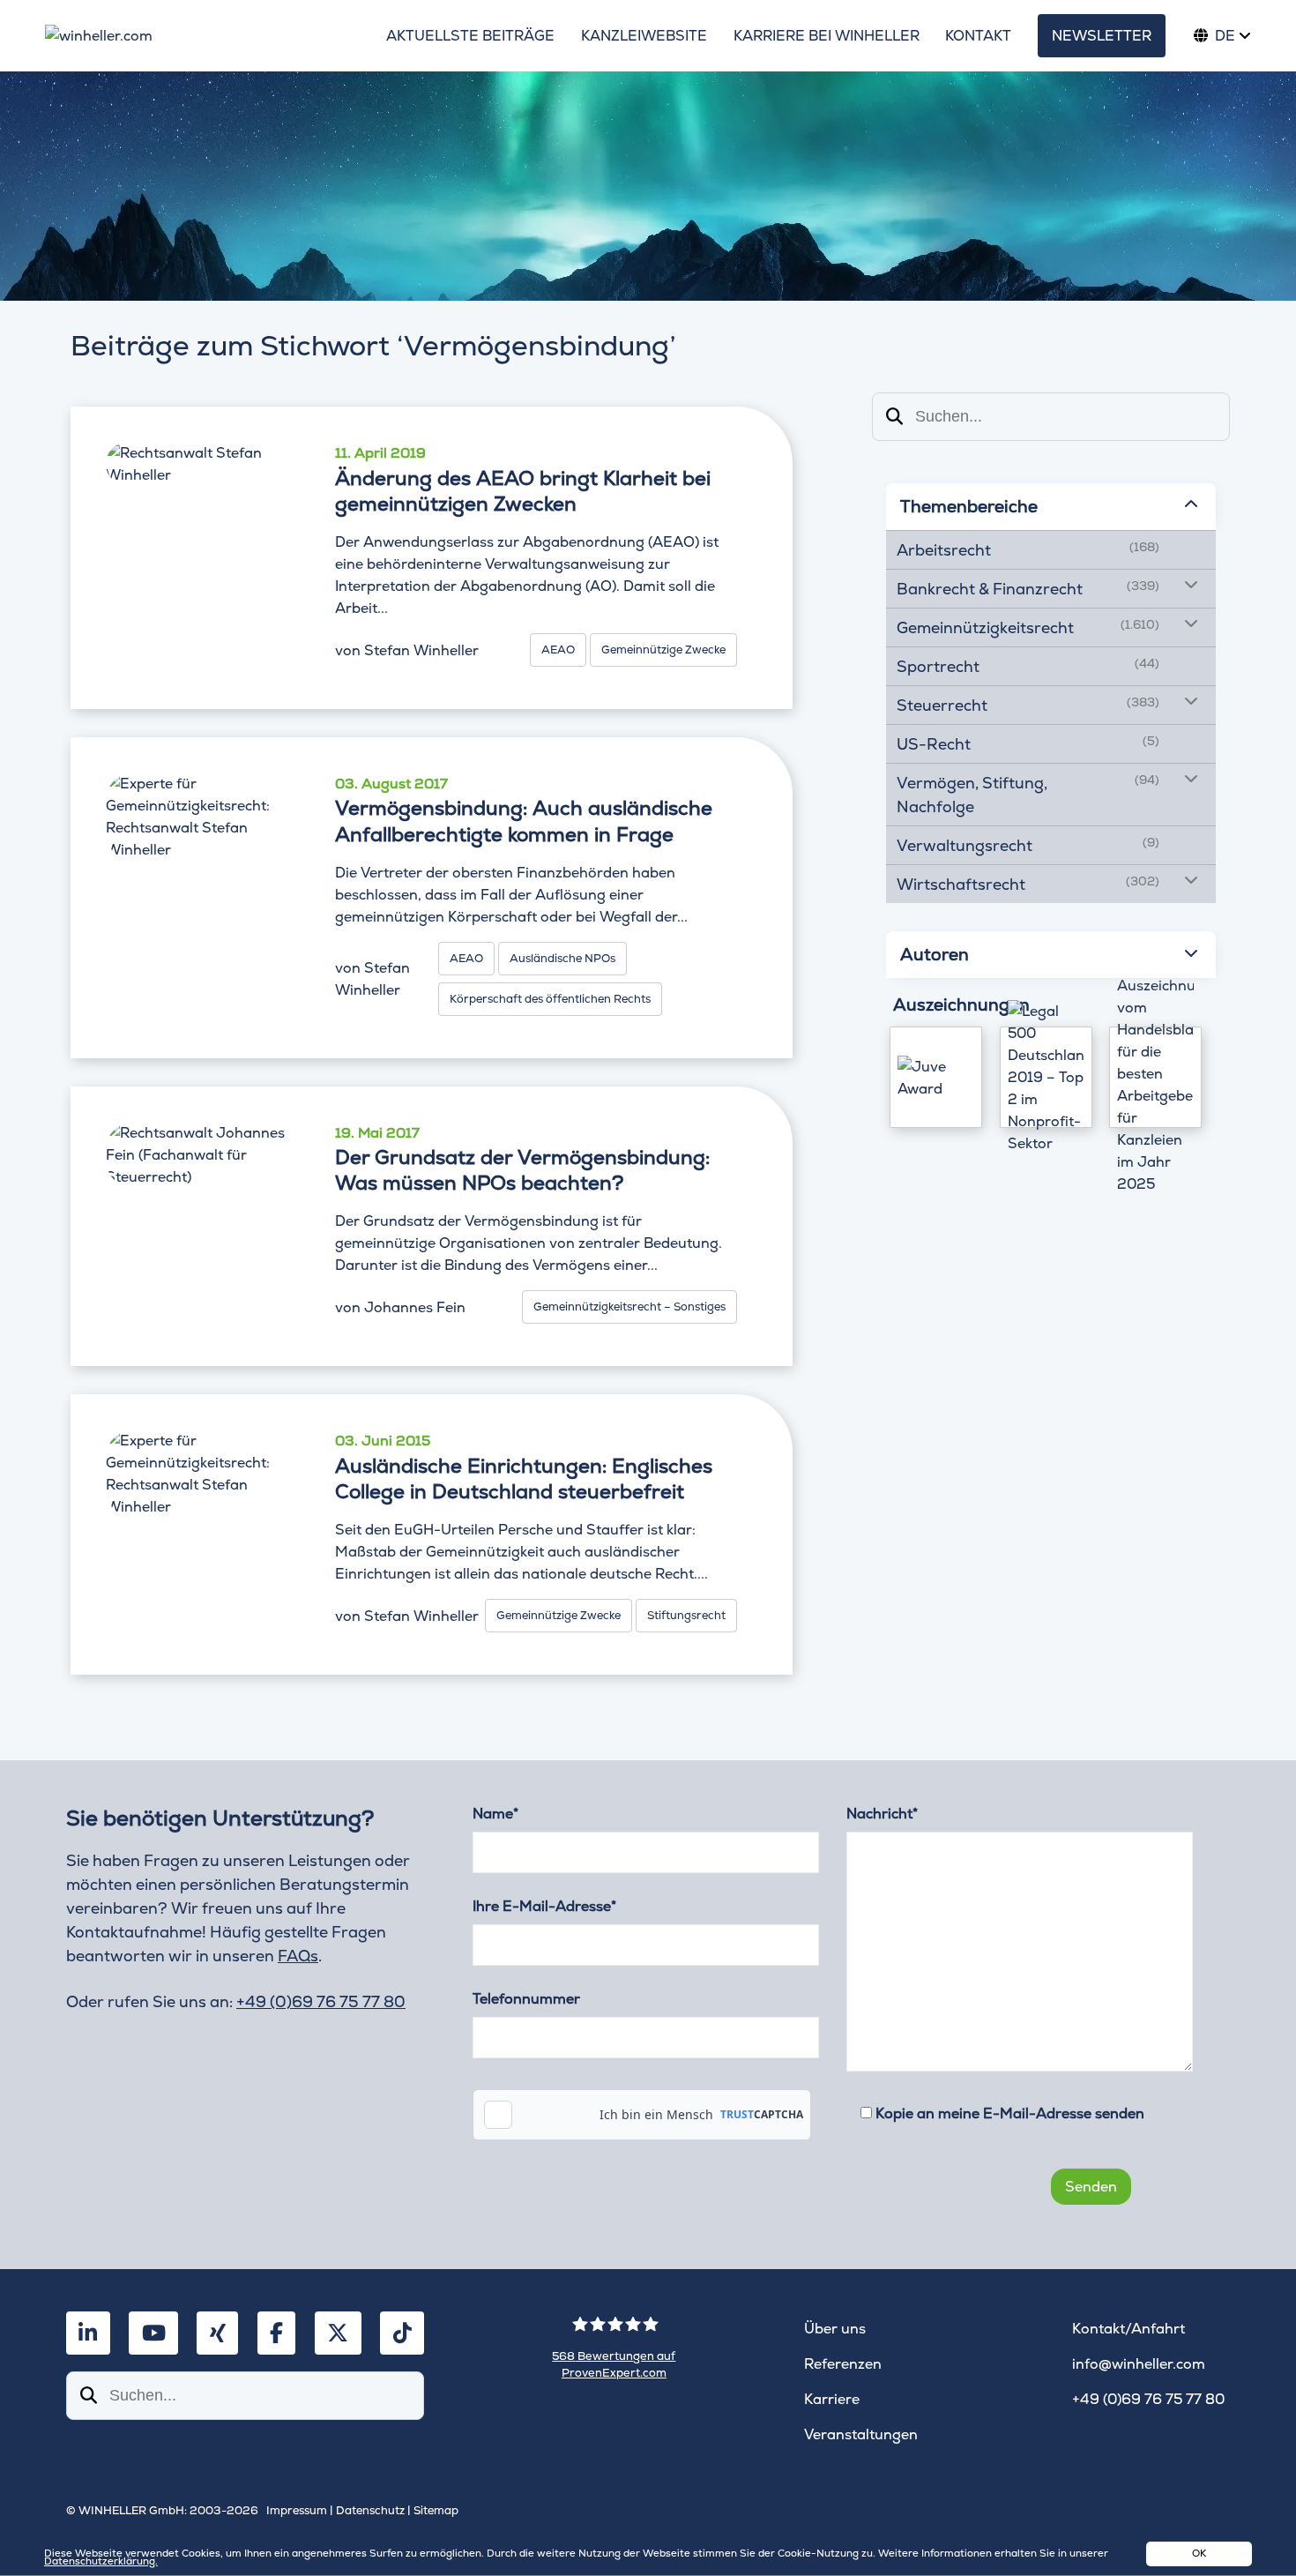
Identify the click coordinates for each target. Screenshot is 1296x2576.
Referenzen (843, 2364)
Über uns (835, 2329)
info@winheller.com (1139, 2364)
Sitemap (436, 2510)
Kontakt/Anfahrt (1128, 2329)
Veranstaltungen (861, 2434)
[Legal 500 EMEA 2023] (1046, 1077)
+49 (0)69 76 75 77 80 (321, 2001)
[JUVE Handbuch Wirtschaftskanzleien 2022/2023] (936, 1077)
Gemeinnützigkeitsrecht (985, 627)
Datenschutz (370, 2510)
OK (1199, 2553)
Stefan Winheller (421, 650)
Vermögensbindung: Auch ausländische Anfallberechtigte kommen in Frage (524, 821)
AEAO (558, 650)
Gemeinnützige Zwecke (663, 650)
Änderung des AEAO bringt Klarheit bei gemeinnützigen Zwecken (523, 491)
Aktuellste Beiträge (470, 36)
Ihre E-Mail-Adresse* (544, 1906)
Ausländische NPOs (562, 958)
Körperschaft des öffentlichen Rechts (550, 999)
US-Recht (934, 744)
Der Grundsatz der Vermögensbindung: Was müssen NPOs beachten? (522, 1170)
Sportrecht (938, 666)
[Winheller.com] (201, 36)
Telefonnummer (526, 1999)
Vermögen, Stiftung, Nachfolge (972, 795)
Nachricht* (882, 1814)
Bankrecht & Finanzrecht (990, 589)
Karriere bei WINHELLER (827, 36)
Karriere (832, 2399)
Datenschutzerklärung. (101, 2561)
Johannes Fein (415, 1307)
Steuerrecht (942, 705)
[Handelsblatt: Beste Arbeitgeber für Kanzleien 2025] (1155, 1077)
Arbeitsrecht (944, 550)
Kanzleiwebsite (644, 36)
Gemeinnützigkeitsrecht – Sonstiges (629, 1307)
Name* (495, 1814)
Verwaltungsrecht (965, 845)
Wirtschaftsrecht (961, 884)
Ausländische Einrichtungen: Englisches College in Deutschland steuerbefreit (524, 1479)
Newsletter (1102, 36)
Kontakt (978, 36)
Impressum (297, 2510)
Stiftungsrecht (686, 1615)
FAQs (298, 1956)
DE (1225, 36)
